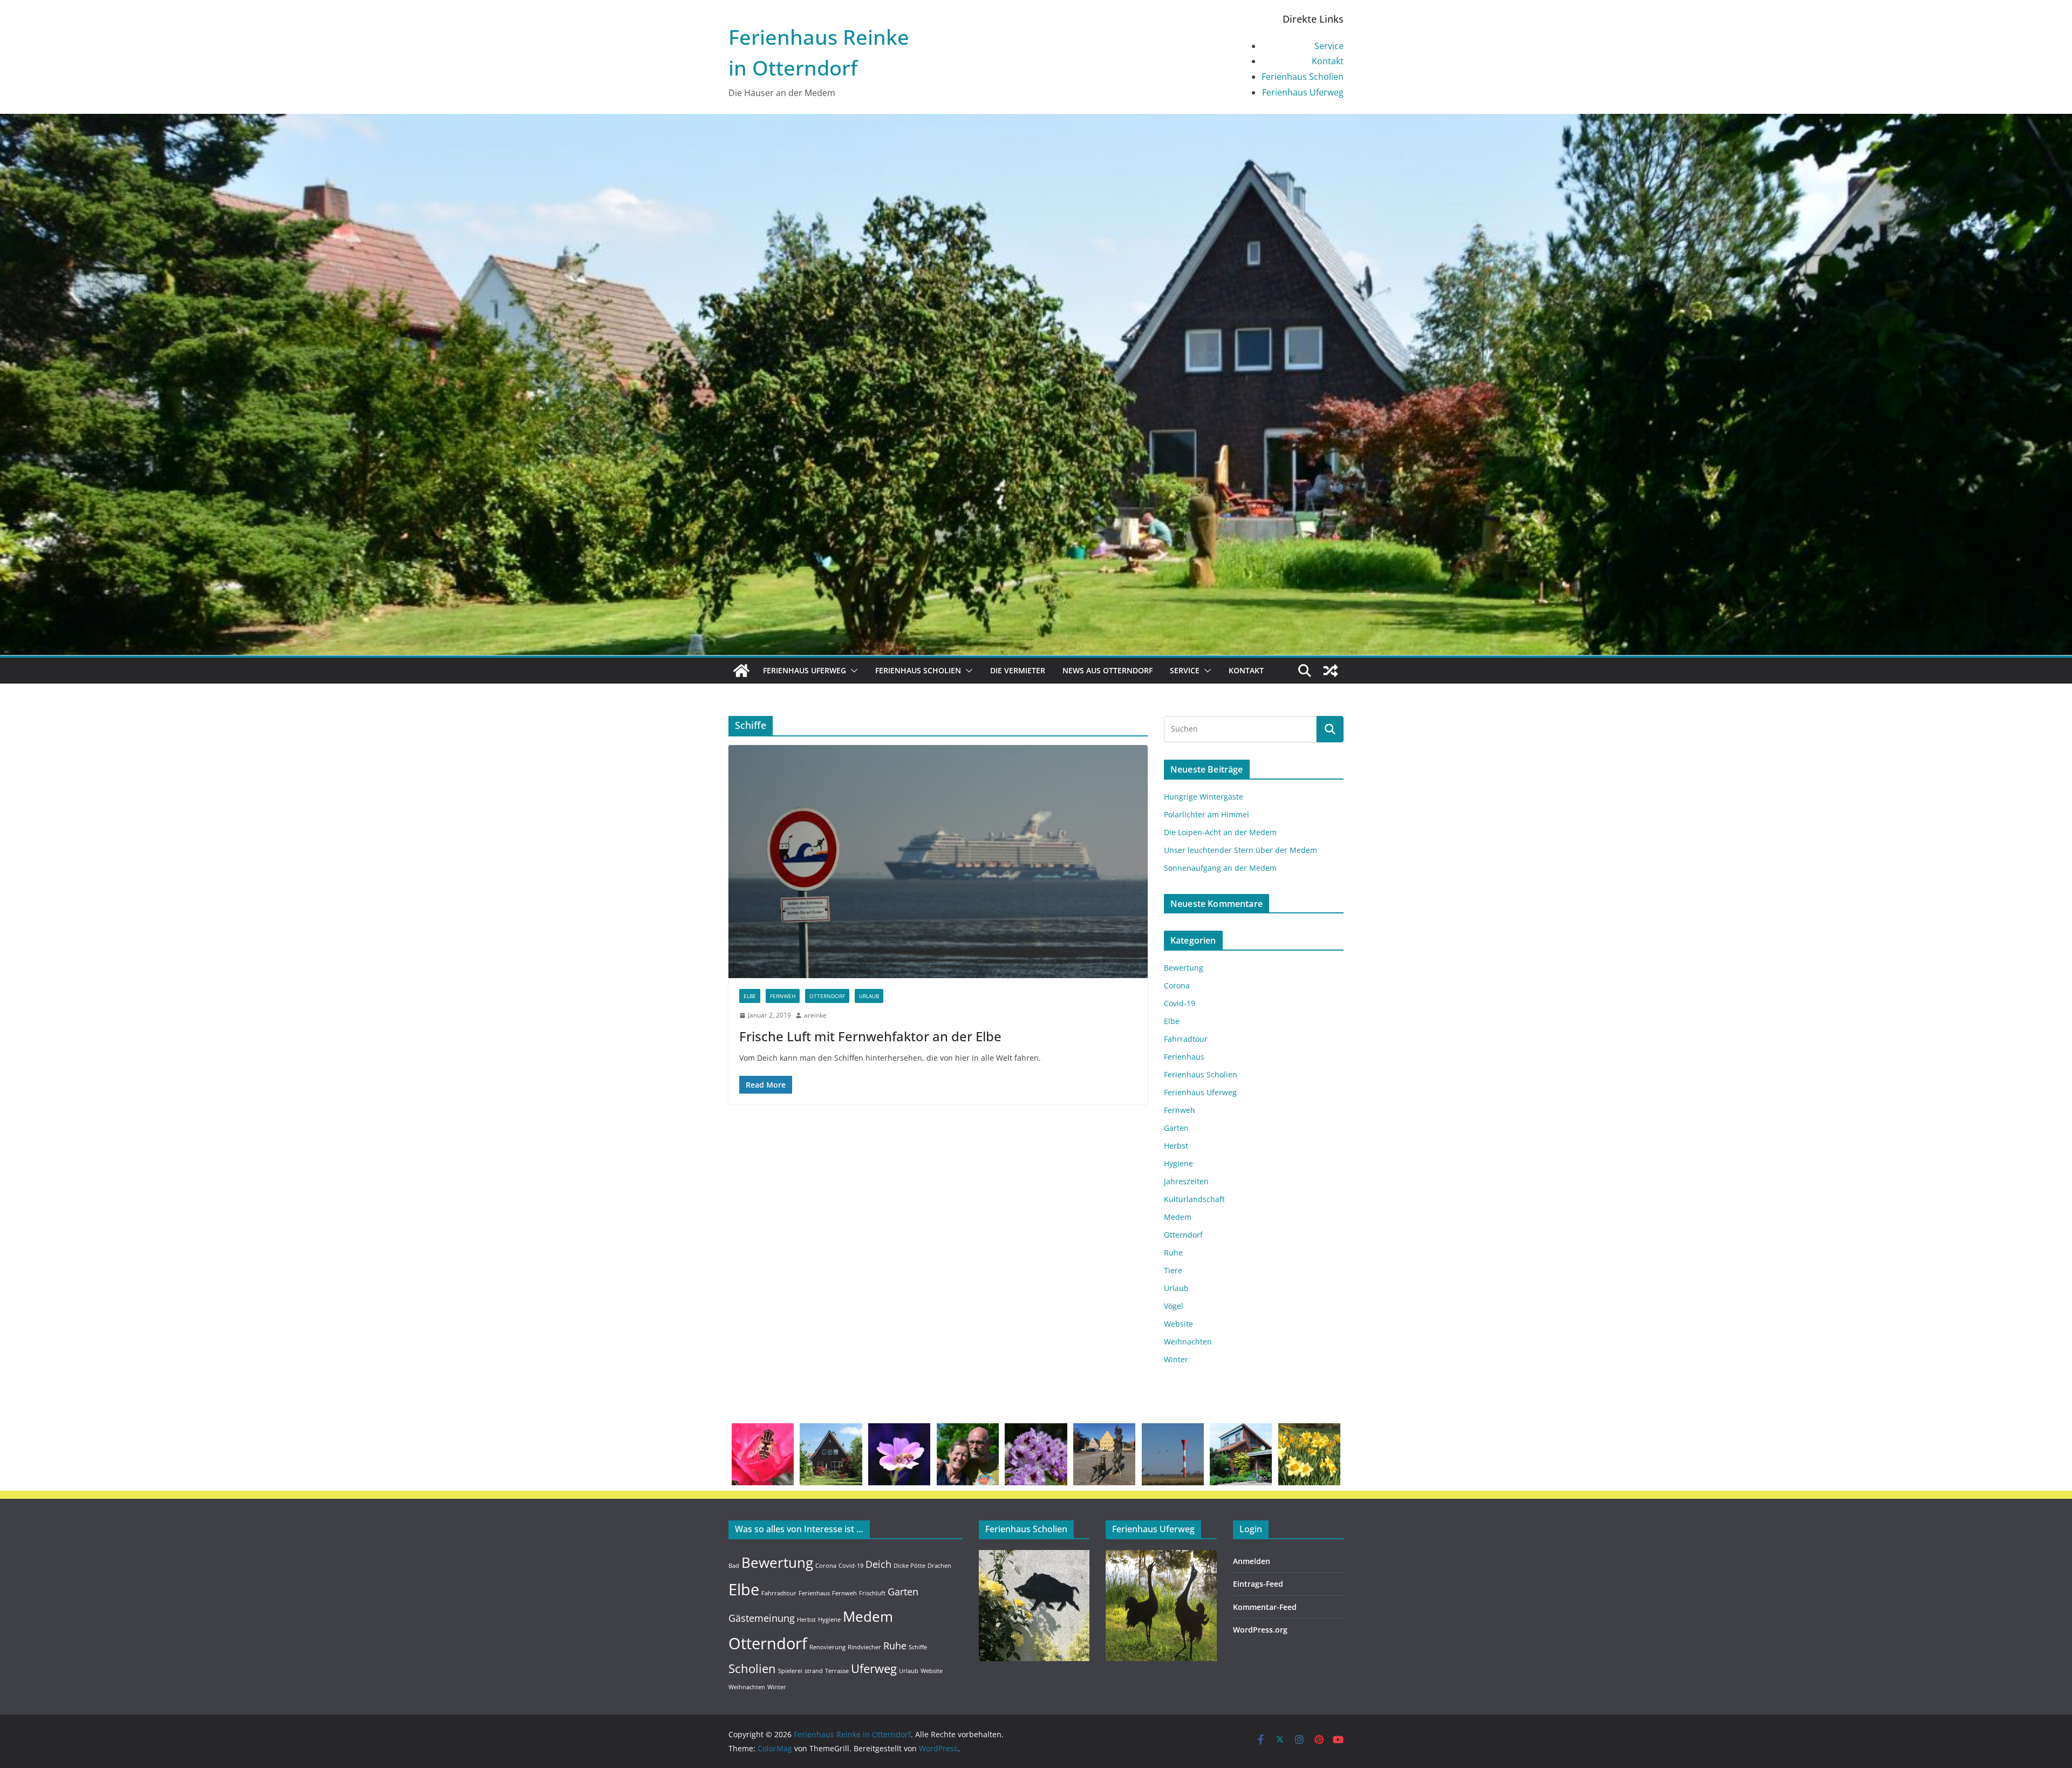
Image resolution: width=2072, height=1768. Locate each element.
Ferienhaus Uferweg (1303, 92)
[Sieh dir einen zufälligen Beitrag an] (1331, 671)
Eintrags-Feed (1258, 1584)
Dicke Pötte (909, 1566)
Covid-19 (1180, 1003)
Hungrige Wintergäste (1204, 797)
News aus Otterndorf (1107, 670)
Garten (1176, 1128)
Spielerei (790, 1671)
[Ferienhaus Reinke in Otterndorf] (1036, 121)
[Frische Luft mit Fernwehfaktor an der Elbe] (938, 862)
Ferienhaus (1184, 1057)
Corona (1177, 985)
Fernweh (783, 996)
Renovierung (827, 1647)
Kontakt (1328, 61)
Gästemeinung (762, 1618)
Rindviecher (864, 1647)
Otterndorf (827, 996)
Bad (734, 1566)
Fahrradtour (1186, 1039)
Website (1178, 1324)
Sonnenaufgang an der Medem (1220, 868)
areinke (815, 1015)
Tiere (1173, 1270)
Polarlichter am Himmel (1207, 814)
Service (1329, 46)
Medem (1178, 1217)
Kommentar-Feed (1265, 1607)
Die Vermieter (1018, 670)
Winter (1176, 1359)
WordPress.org (1260, 1630)
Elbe (750, 996)
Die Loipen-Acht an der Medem (1220, 832)
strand (814, 1671)
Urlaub (869, 996)
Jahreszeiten (1186, 1181)
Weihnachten (1188, 1342)
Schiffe (918, 1647)
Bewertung (1184, 968)
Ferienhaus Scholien (1303, 77)
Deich (878, 1564)
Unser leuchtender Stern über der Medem (1241, 850)
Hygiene (1178, 1163)
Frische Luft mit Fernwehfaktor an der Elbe (870, 1036)
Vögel (1174, 1306)
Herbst (1176, 1146)
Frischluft (872, 1593)
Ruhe (1173, 1252)
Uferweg (874, 1668)
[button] (852, 671)
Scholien (752, 1668)
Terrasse (837, 1671)
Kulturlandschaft (1194, 1199)
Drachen (939, 1566)
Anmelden (1252, 1561)
